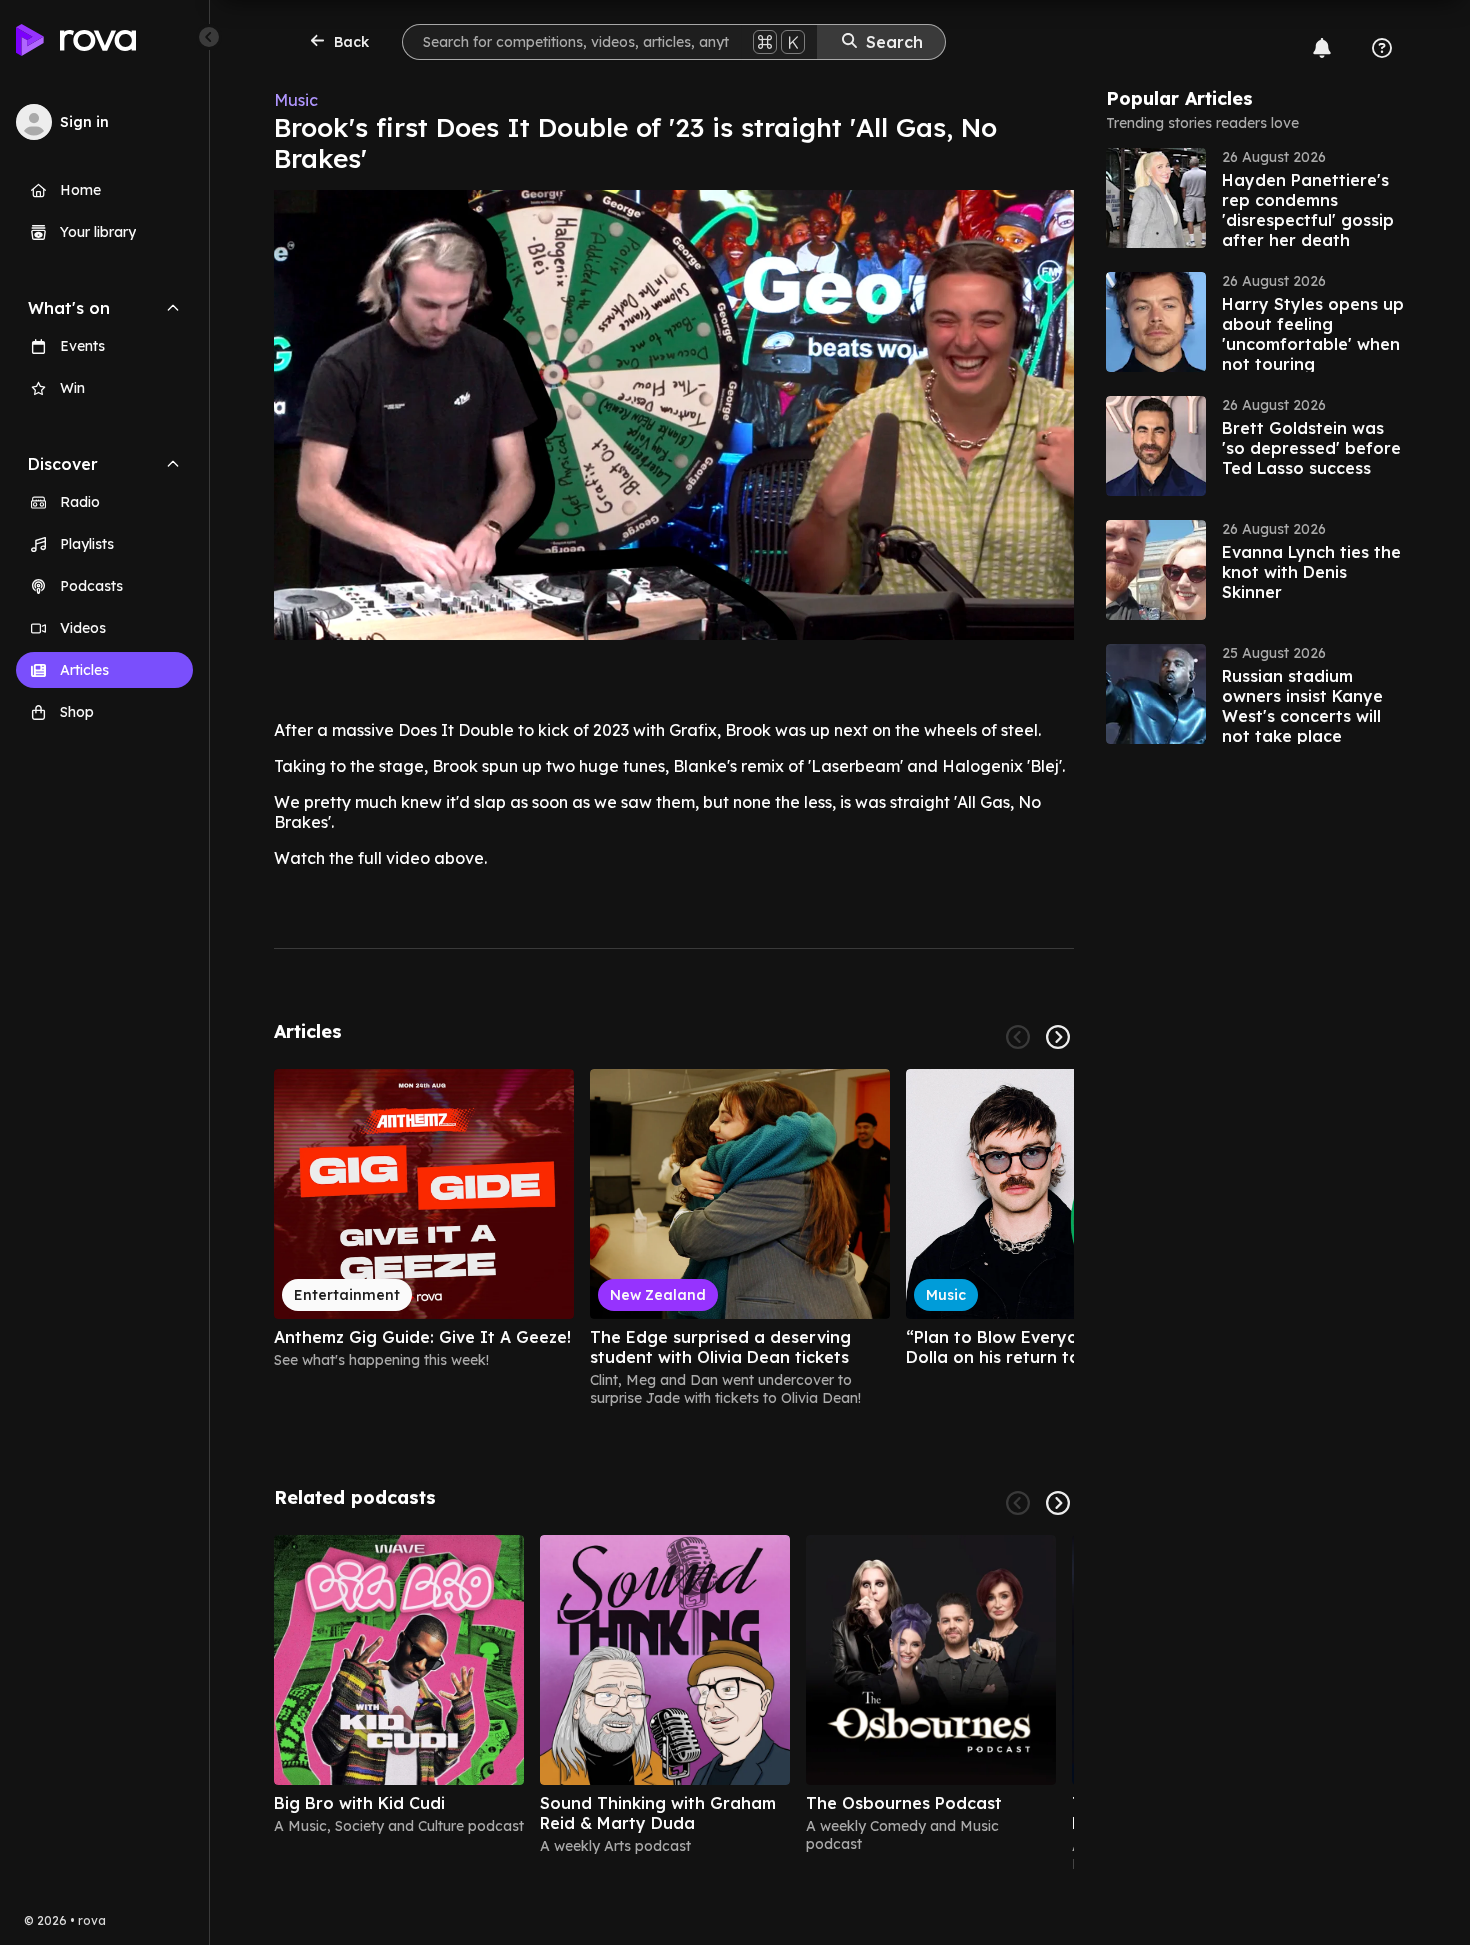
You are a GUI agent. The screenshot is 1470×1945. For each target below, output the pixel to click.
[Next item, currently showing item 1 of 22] (1058, 1503)
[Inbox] (1322, 48)
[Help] (1382, 48)
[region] (674, 1238)
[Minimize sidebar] (209, 37)
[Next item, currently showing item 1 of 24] (1058, 1037)
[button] (1256, 198)
